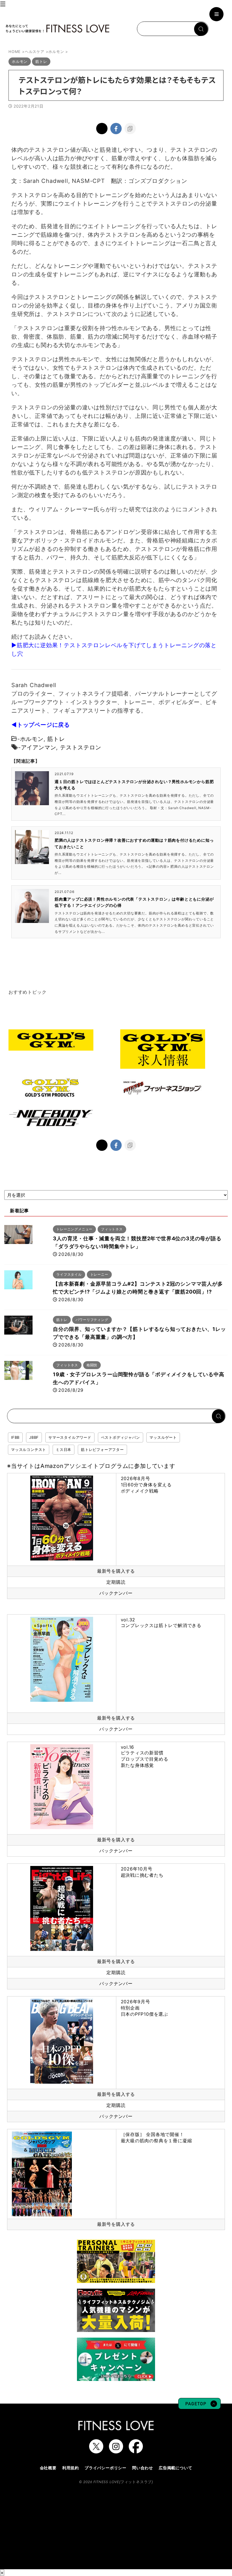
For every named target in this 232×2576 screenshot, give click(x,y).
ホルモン (32, 739)
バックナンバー (116, 1593)
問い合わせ (143, 2468)
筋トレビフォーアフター (102, 1450)
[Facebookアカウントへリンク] (136, 2451)
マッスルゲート (163, 1437)
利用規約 (71, 2468)
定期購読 (116, 1582)
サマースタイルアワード (70, 1437)
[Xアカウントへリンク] (96, 2451)
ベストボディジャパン (121, 1437)
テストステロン (81, 747)
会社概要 (48, 2468)
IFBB (15, 1437)
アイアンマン (39, 747)
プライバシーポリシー (106, 2468)
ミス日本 (64, 1450)
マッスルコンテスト (29, 1450)
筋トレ (56, 739)
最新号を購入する (116, 1571)
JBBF (34, 1437)
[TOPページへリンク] (57, 29)
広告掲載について (175, 2468)
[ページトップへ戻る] (199, 2406)
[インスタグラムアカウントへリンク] (116, 2451)
